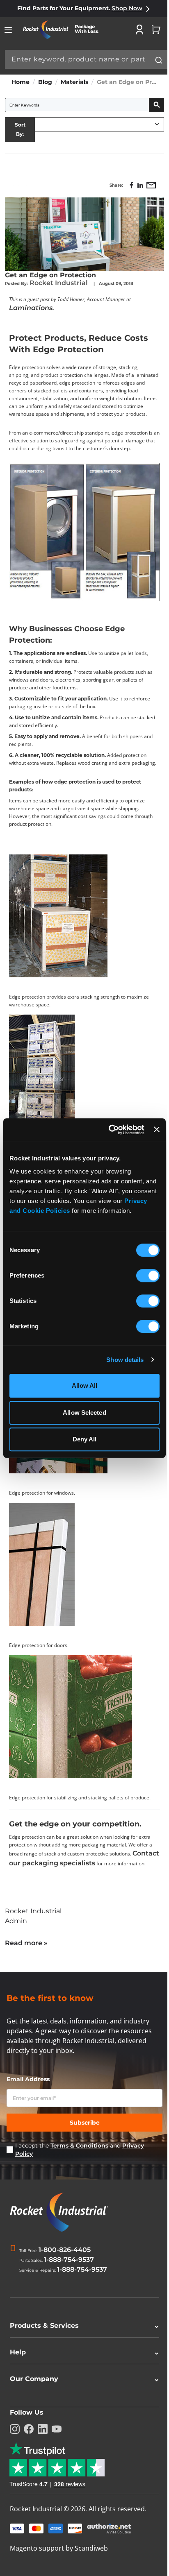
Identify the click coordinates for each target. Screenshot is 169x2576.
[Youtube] (57, 2442)
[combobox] (86, 59)
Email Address (28, 2079)
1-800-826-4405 (65, 2250)
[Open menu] (8, 30)
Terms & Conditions (79, 2146)
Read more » (26, 1943)
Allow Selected (84, 1413)
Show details (125, 1360)
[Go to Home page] (64, 30)
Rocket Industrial (59, 283)
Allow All (85, 1385)
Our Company (81, 2391)
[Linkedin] (43, 2442)
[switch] (148, 1276)
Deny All (85, 1439)
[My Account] (139, 29)
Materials (74, 82)
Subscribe (85, 2123)
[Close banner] (157, 1130)
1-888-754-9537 (69, 2260)
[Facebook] (29, 2442)
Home (21, 82)
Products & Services (81, 2338)
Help (81, 2365)
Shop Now (127, 8)
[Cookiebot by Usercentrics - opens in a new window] (110, 1130)
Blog (45, 82)
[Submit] (159, 60)
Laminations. (32, 308)
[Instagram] (15, 2442)
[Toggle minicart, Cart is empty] (156, 29)
